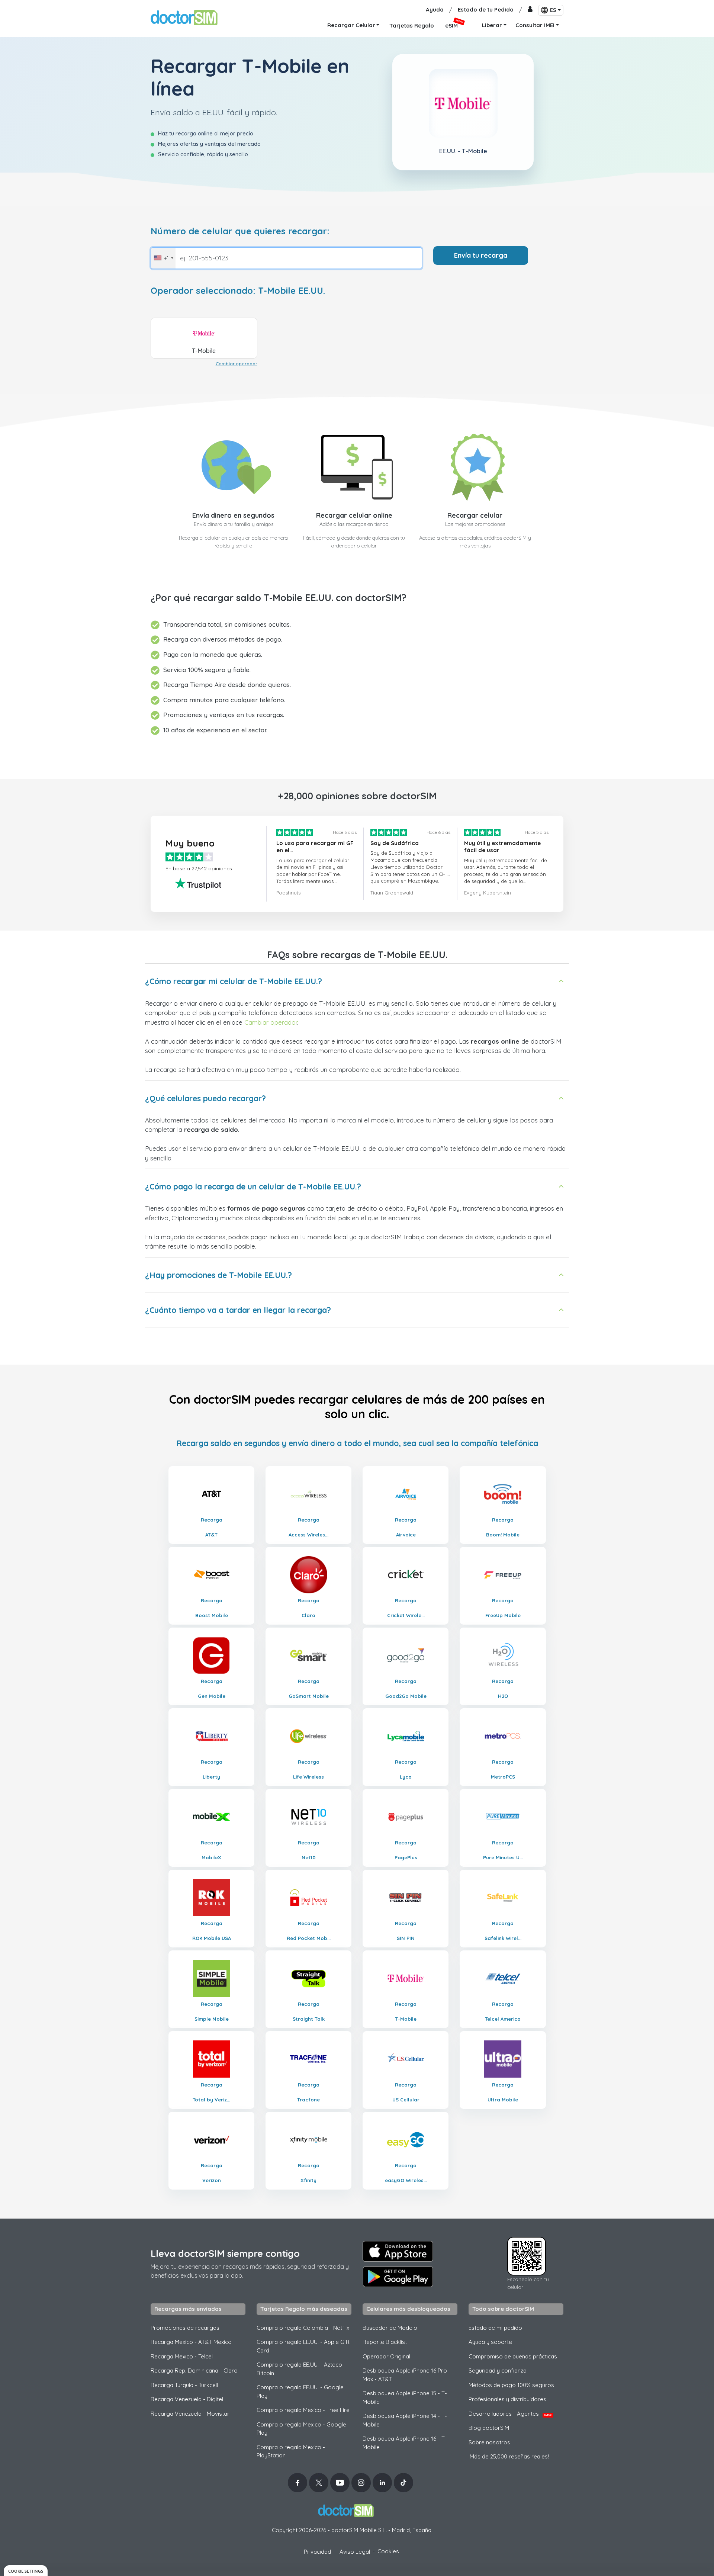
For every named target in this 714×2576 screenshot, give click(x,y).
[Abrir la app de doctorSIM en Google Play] (398, 2277)
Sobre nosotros (489, 2442)
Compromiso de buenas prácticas (513, 2356)
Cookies (388, 2551)
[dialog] (26, 2571)
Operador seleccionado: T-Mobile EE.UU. (238, 291)
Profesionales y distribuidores (507, 2399)
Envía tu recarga (481, 255)
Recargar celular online (354, 515)
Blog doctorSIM (489, 2428)
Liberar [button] (492, 25)
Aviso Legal (355, 2552)
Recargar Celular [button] (351, 25)
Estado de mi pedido (495, 2328)
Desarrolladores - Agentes (510, 2414)
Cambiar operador (237, 364)
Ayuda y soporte (490, 2342)
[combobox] (163, 258)
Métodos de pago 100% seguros (511, 2385)
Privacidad (317, 2552)
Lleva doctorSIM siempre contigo (225, 2253)
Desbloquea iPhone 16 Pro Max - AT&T (405, 2375)
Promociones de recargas (185, 2328)
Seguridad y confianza (498, 2371)
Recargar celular (475, 515)
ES (553, 10)
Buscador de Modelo (390, 2328)
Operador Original (386, 2356)
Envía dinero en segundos (233, 515)
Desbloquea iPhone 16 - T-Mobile (405, 2443)
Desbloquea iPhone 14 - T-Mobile (405, 2420)
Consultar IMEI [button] (535, 25)
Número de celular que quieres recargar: (240, 231)
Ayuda (435, 9)
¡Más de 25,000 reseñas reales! (509, 2456)
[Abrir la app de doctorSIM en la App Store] (398, 2251)
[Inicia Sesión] (530, 10)
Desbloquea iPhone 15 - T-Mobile (405, 2397)
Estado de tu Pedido (486, 9)
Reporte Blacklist (385, 2342)
